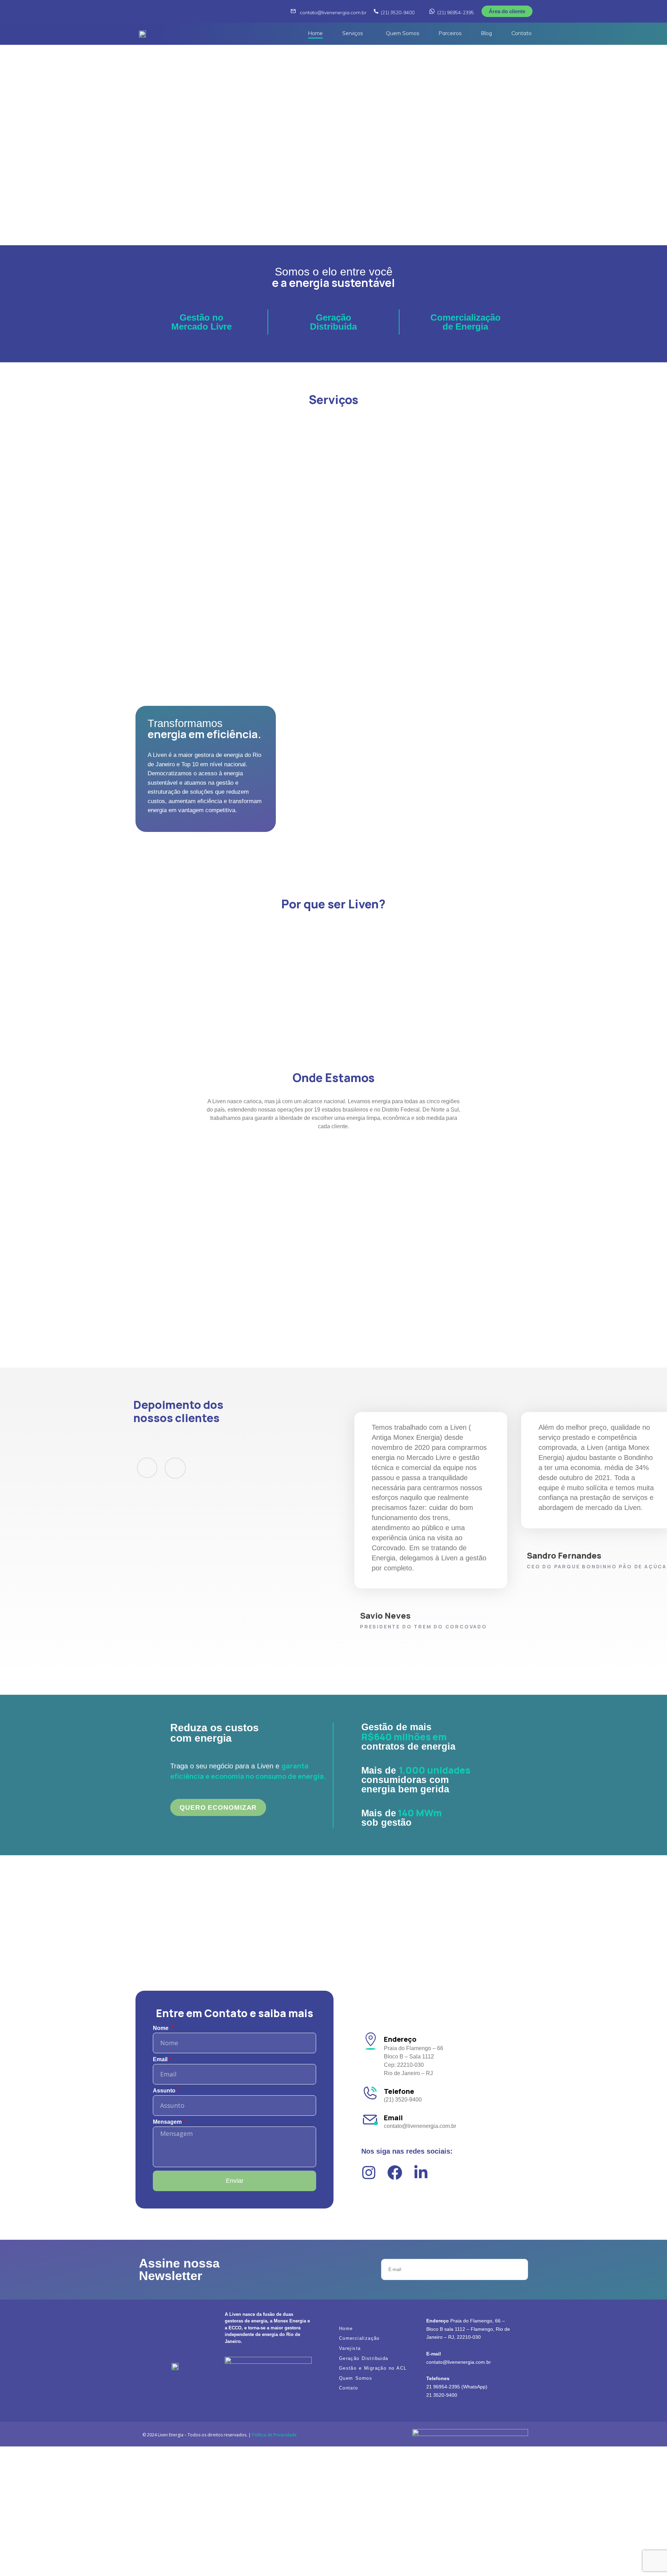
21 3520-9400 (442, 2395)
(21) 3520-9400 (398, 13)
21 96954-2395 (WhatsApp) (457, 2387)
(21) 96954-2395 (456, 13)
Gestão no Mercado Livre (201, 322)
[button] (354, 34)
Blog (487, 33)
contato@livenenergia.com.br (333, 13)
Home (315, 33)
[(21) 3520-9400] (376, 11)
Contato (521, 33)
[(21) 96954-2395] (432, 11)
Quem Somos (403, 33)
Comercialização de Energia (466, 322)
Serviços (353, 33)
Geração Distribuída (333, 322)
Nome (161, 2028)
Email (161, 2059)
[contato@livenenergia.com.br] (293, 11)
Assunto (165, 2091)
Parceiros (450, 33)
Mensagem (168, 2122)
